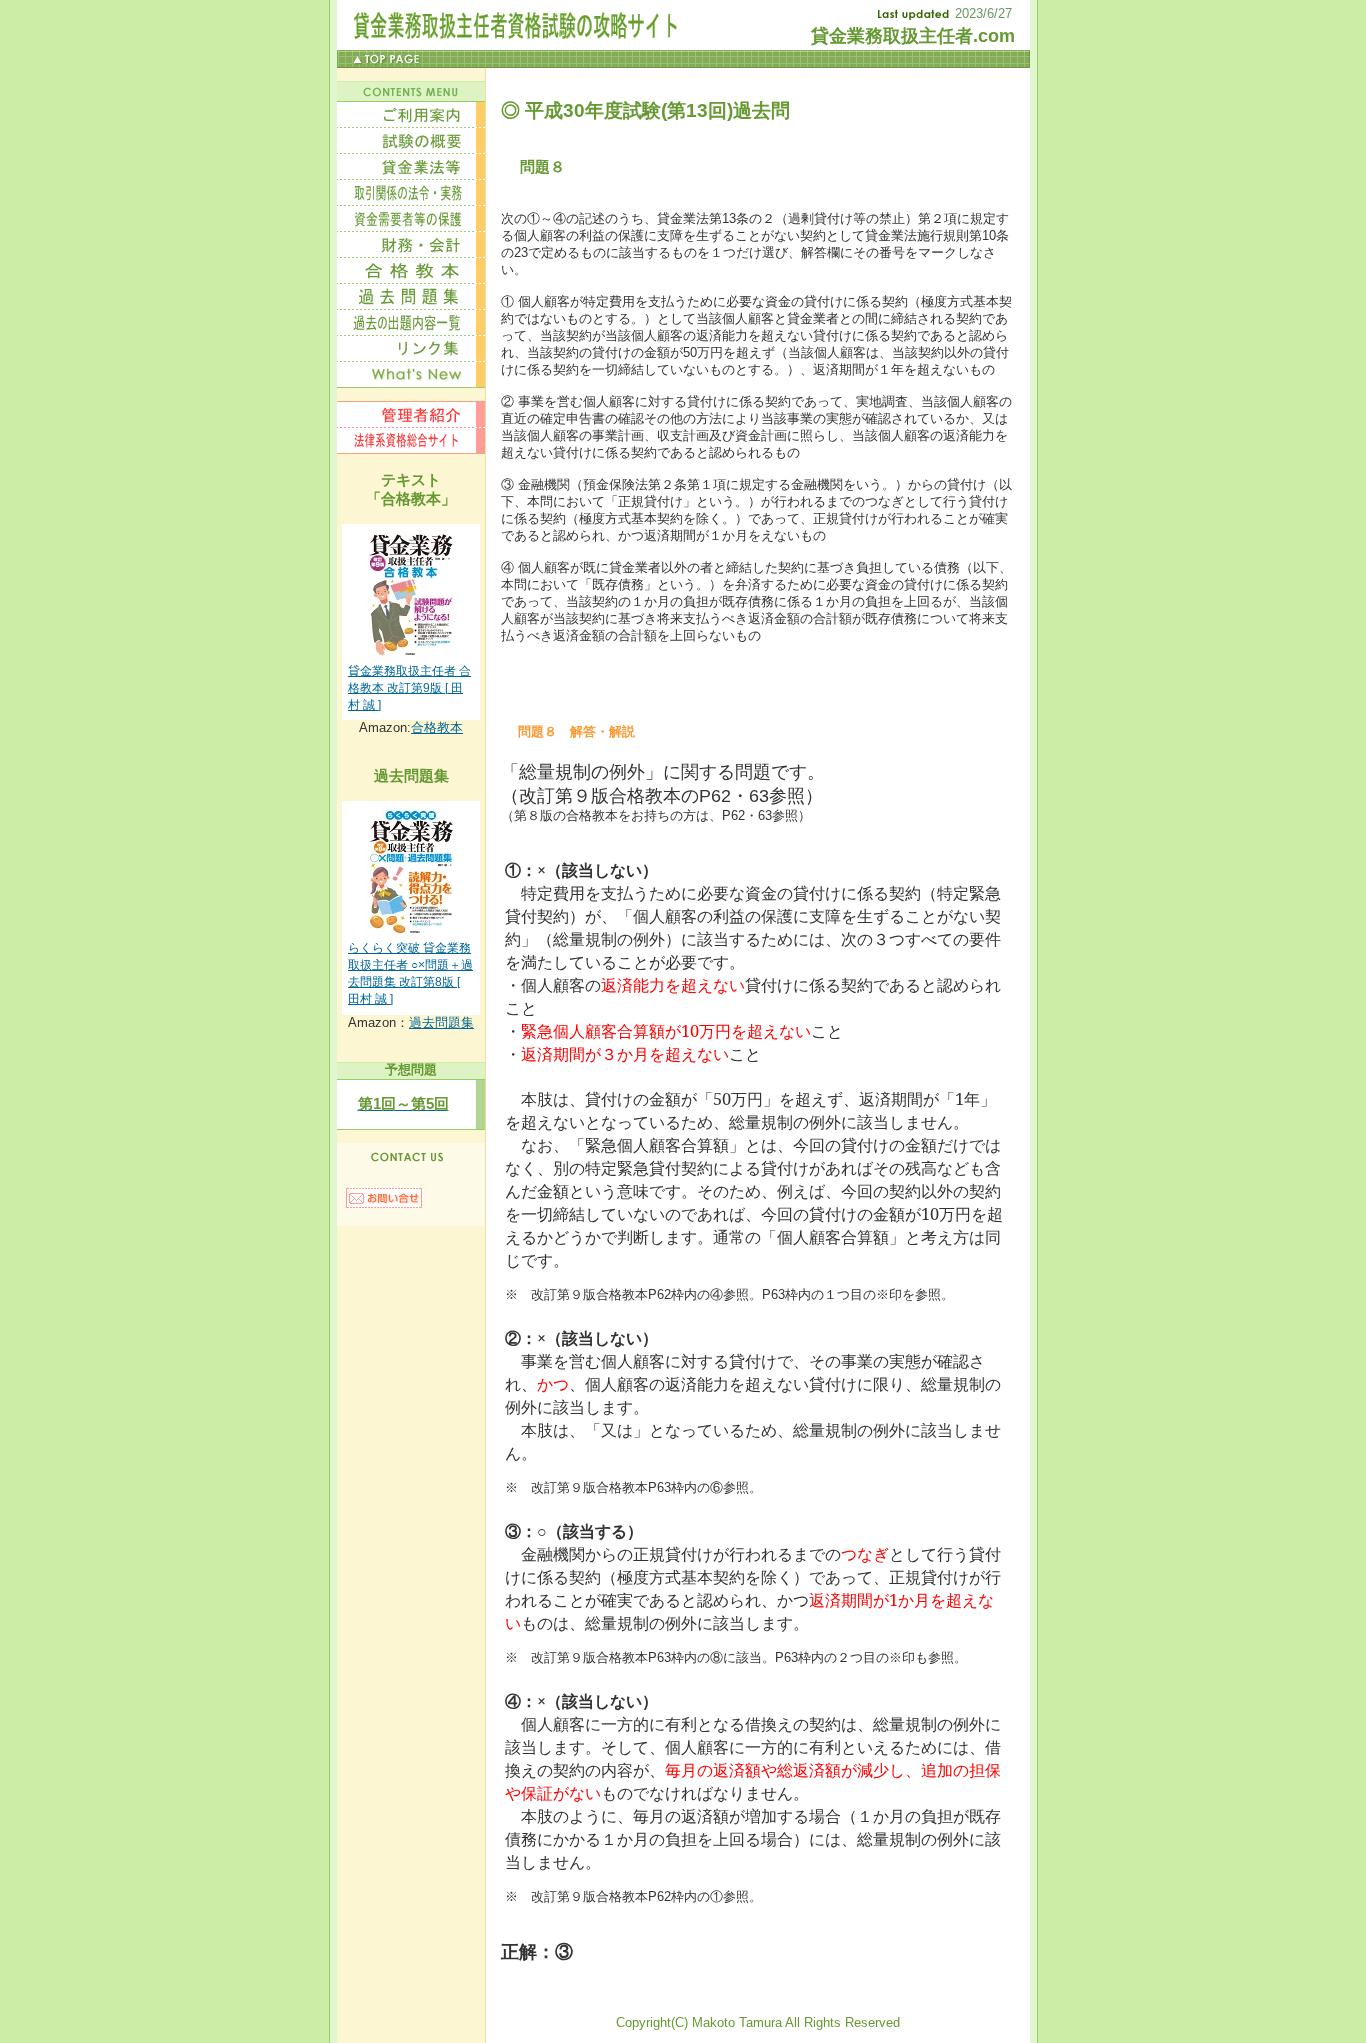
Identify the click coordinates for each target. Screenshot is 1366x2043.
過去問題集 (441, 1022)
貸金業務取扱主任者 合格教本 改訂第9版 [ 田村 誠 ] (409, 688)
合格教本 (437, 727)
